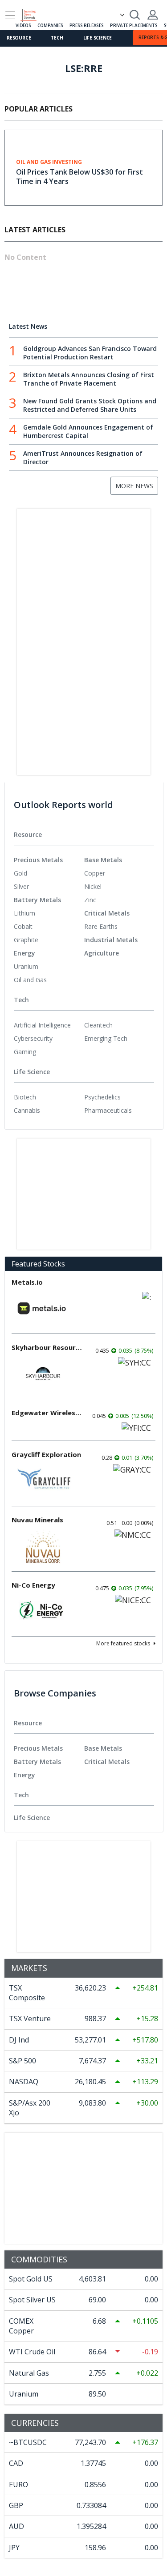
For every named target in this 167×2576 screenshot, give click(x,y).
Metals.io (27, 1282)
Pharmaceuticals (108, 1110)
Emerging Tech (106, 1038)
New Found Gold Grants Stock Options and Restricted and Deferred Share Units (90, 405)
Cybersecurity (33, 1038)
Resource (19, 38)
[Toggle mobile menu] (10, 15)
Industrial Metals (111, 940)
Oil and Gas (30, 980)
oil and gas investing (49, 162)
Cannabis (27, 1110)
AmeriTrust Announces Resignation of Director (83, 458)
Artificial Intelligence (42, 1025)
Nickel (93, 886)
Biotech (25, 1097)
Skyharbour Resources (47, 1347)
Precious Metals (38, 860)
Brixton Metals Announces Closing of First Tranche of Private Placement (89, 379)
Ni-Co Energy (33, 1585)
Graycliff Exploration (46, 1454)
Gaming (25, 1052)
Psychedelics (102, 1097)
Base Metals (103, 860)
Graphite (26, 940)
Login (153, 15)
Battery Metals (37, 900)
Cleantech (98, 1025)
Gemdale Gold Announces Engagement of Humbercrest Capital (88, 431)
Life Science (98, 38)
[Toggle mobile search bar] (135, 15)
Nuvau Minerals (37, 1520)
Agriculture (102, 953)
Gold (20, 873)
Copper (95, 873)
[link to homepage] (33, 14)
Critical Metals (107, 913)
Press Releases (87, 25)
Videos (23, 25)
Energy (24, 953)
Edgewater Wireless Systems (47, 1413)
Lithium (24, 913)
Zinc (90, 900)
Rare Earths (101, 926)
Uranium (26, 966)
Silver (21, 886)
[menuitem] (49, 873)
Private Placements (134, 25)
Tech (57, 38)
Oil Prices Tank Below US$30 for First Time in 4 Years (79, 177)
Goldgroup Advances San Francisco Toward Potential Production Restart (90, 353)
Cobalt (23, 926)
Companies (50, 25)
